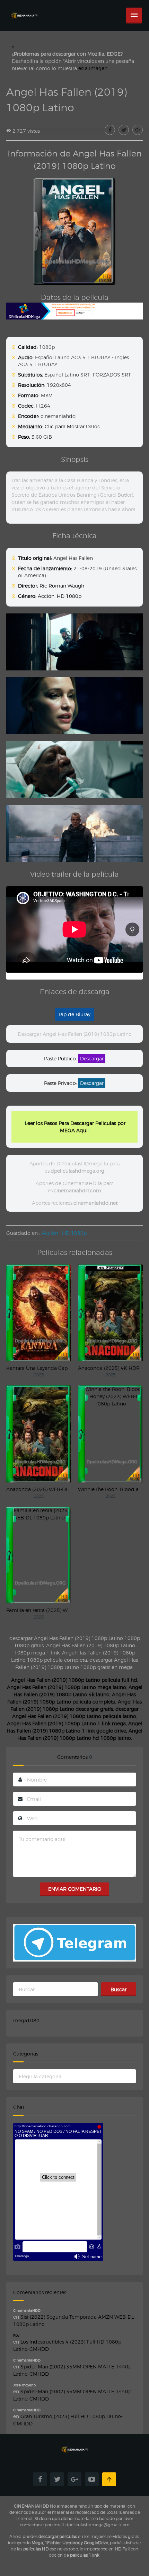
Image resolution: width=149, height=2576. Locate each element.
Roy (16, 2335)
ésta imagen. (93, 68)
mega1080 (26, 2020)
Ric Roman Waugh (62, 586)
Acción (46, 596)
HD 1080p (69, 596)
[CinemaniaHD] (24, 9)
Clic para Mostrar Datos (72, 426)
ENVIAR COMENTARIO (75, 1889)
